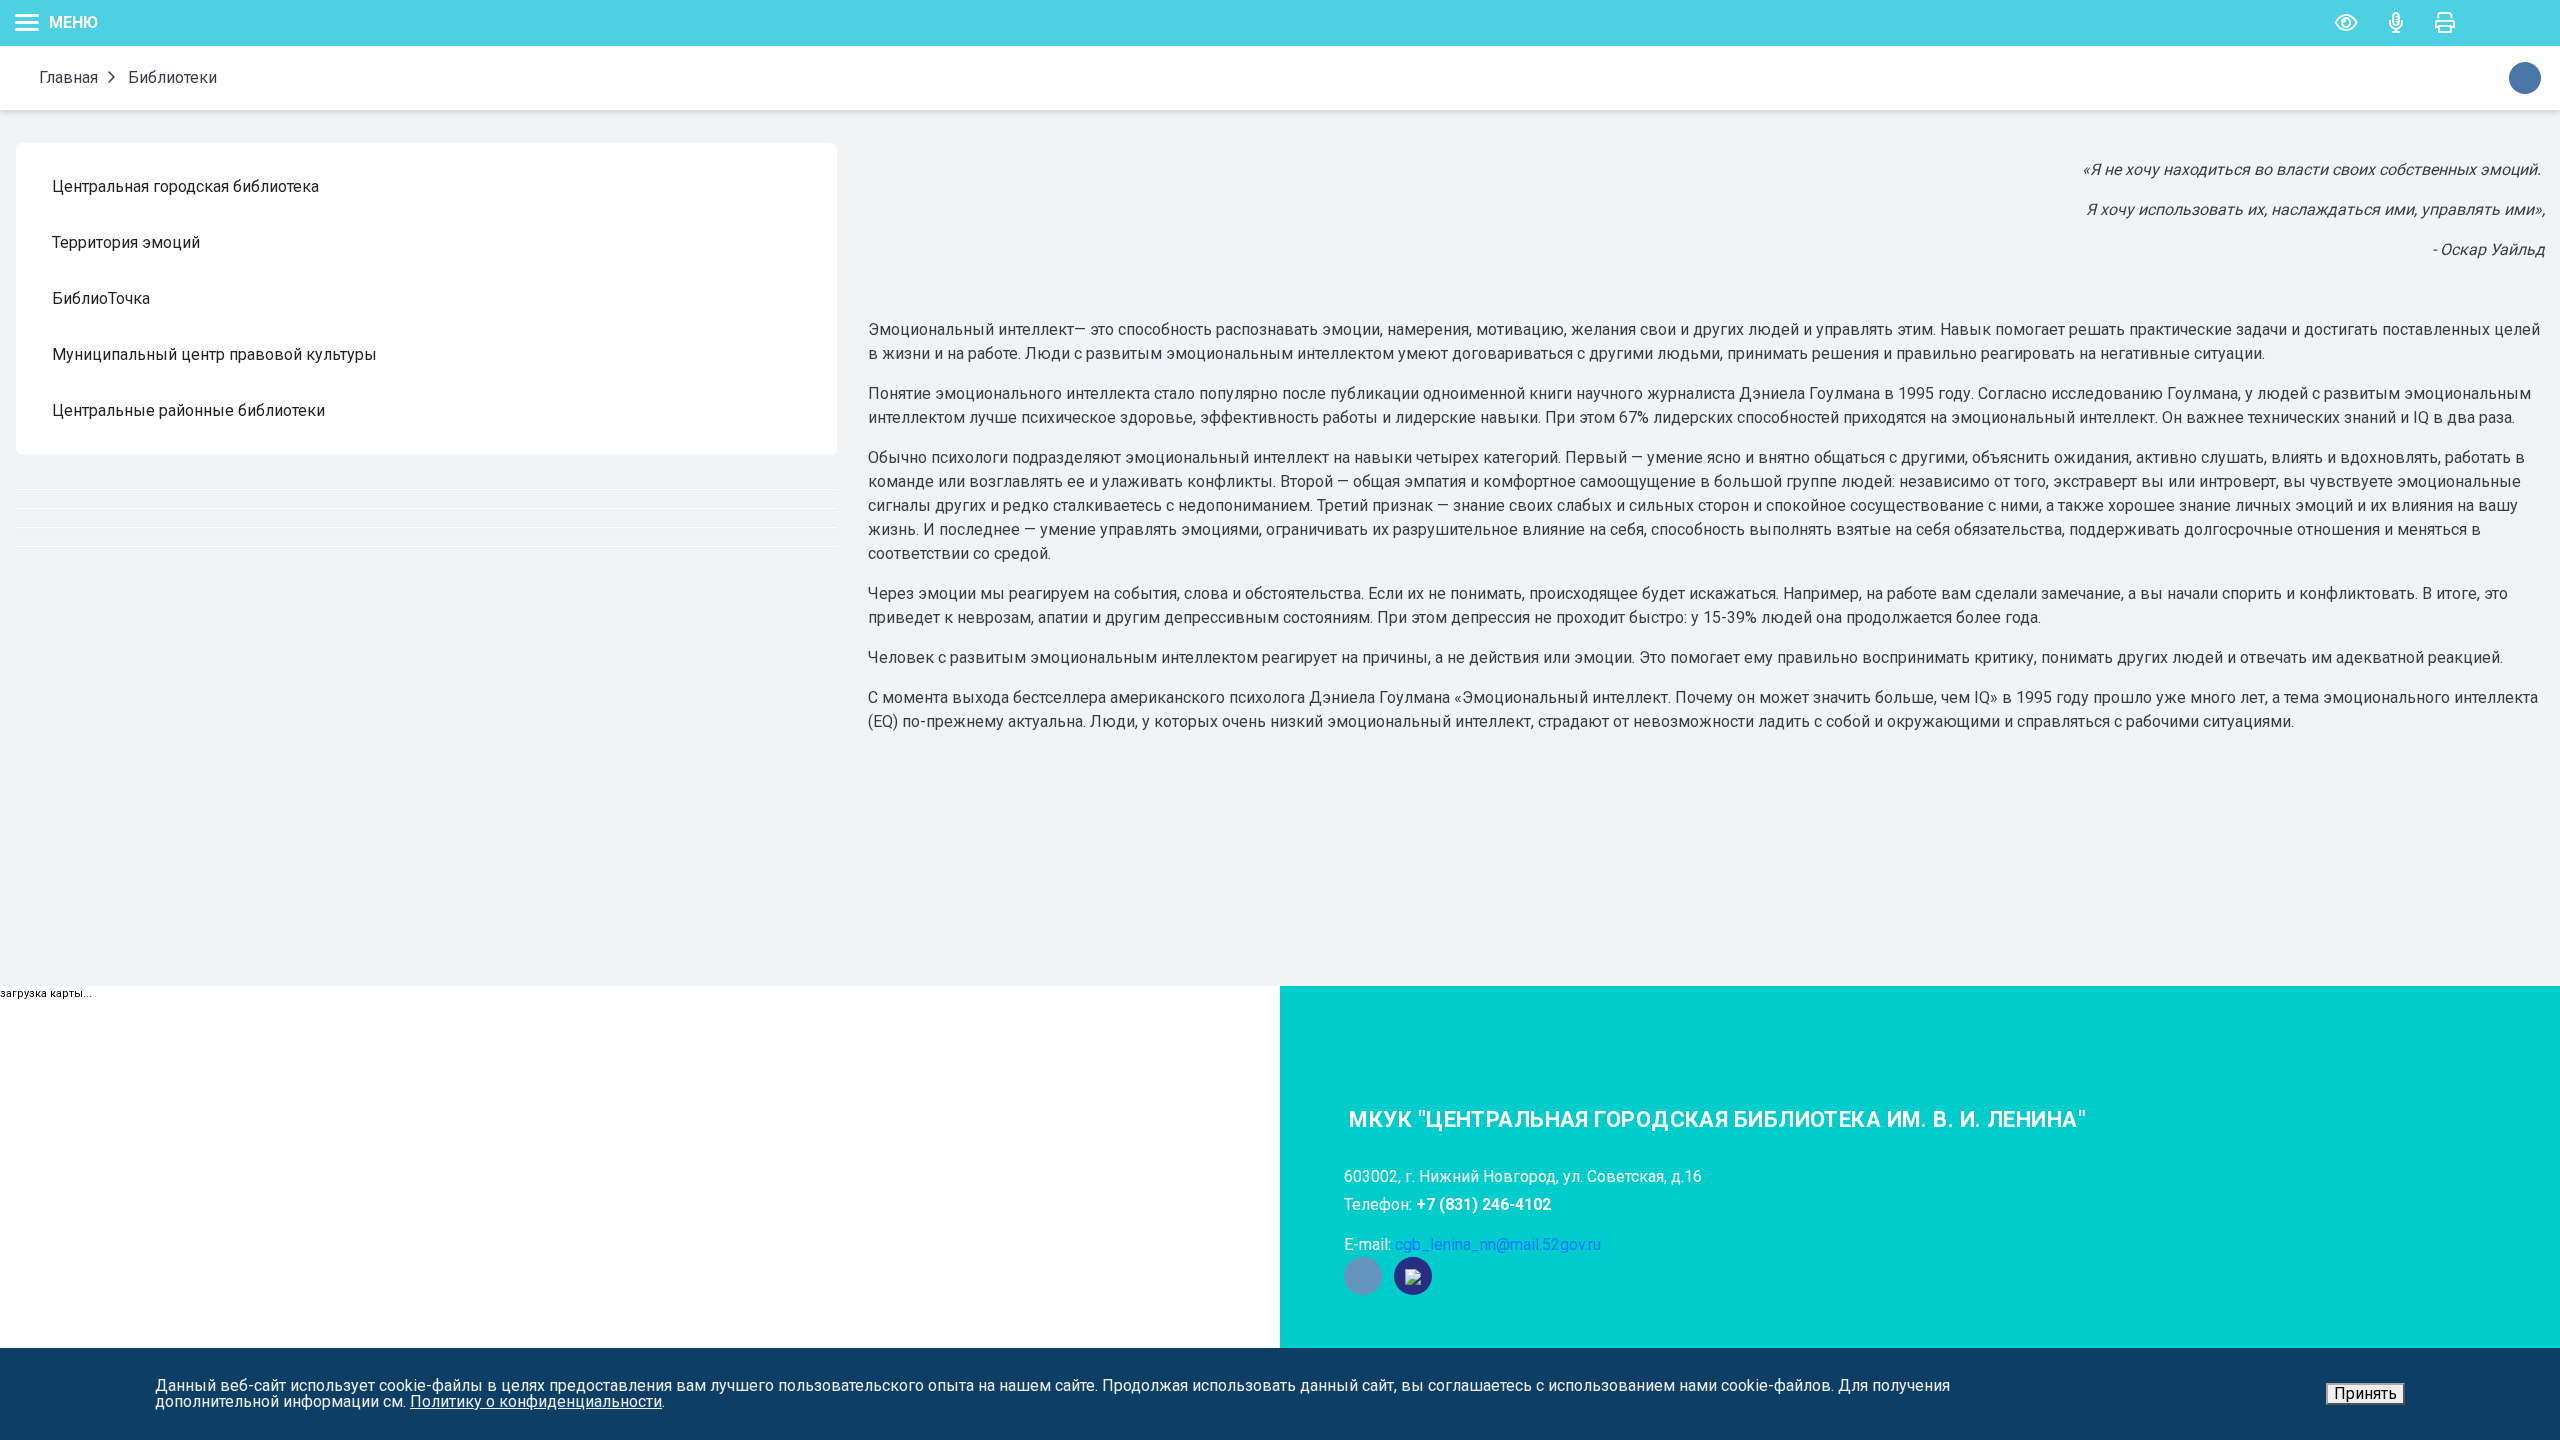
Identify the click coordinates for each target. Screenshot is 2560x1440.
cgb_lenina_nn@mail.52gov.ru (1498, 1244)
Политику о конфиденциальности (536, 1401)
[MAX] (1413, 1276)
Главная (66, 77)
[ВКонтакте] (1363, 1276)
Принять (2365, 1393)
